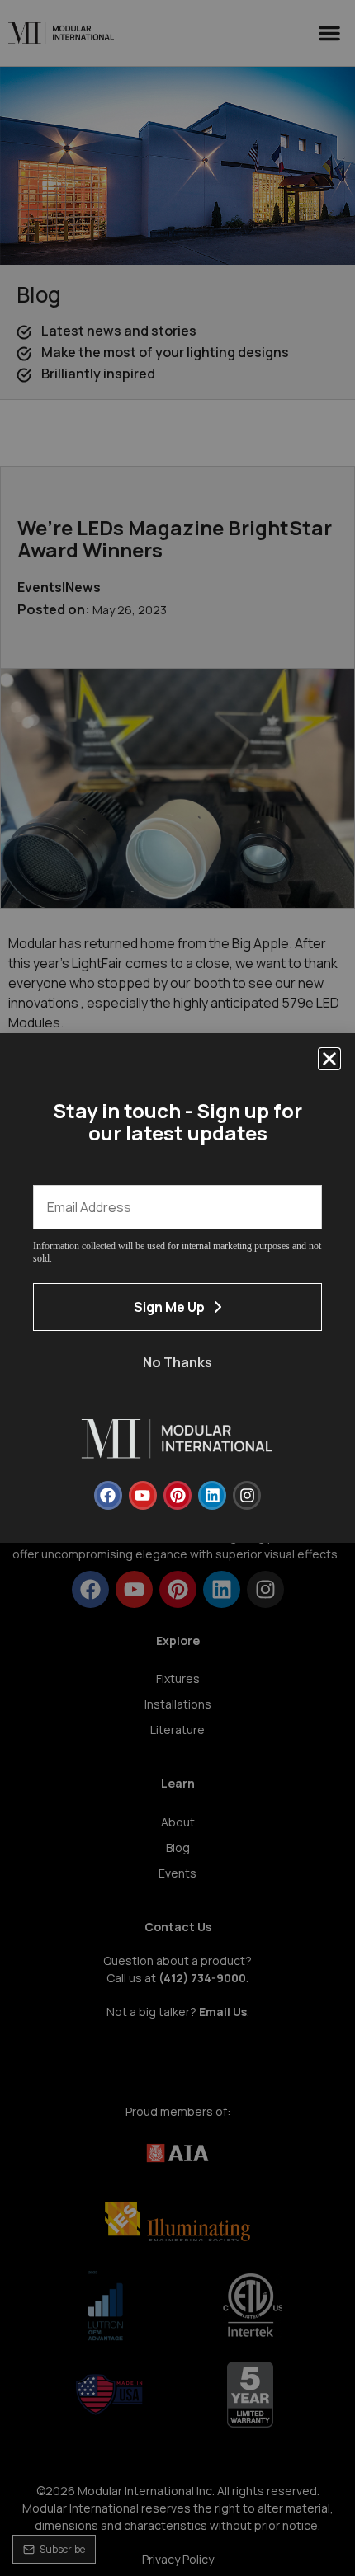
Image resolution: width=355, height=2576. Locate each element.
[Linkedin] (212, 1495)
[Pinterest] (177, 1495)
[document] (177, 1288)
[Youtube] (143, 1495)
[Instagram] (247, 1495)
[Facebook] (108, 1495)
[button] (329, 1059)
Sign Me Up (169, 1307)
